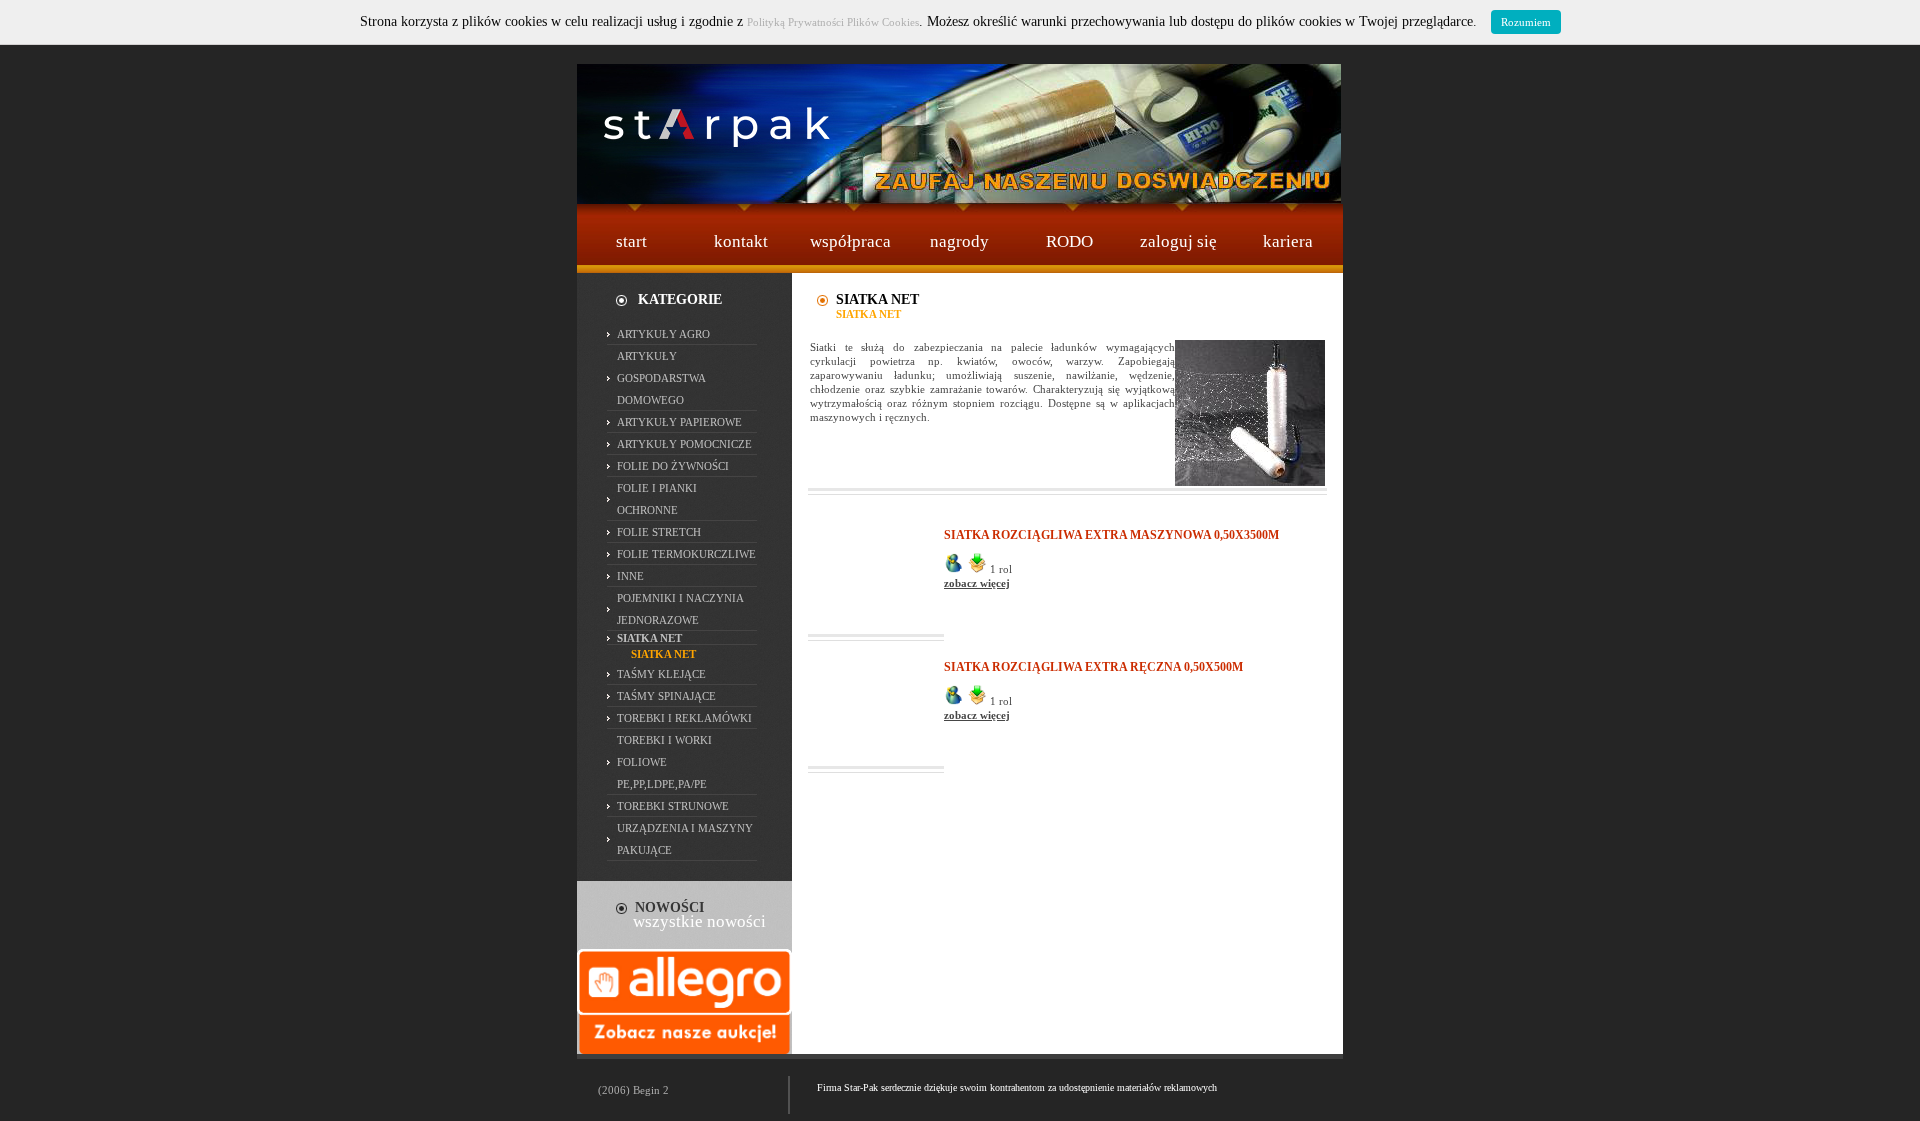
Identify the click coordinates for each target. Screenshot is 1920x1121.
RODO (1069, 241)
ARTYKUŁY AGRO (663, 334)
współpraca (850, 241)
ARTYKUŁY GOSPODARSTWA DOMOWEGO (661, 378)
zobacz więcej (977, 583)
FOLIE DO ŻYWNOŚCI (673, 466)
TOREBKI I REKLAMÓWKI (684, 718)
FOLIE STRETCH (659, 532)
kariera (1288, 241)
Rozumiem (1526, 22)
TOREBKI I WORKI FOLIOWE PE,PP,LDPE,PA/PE (664, 762)
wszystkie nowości (699, 921)
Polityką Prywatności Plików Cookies (833, 22)
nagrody (959, 241)
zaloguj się (1178, 241)
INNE (630, 576)
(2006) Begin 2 (633, 1090)
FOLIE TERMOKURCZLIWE (686, 554)
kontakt (741, 241)
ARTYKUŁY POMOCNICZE (684, 444)
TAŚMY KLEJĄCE (661, 674)
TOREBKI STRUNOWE (673, 806)
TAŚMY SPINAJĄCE (666, 696)
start (631, 241)
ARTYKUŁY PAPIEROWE (679, 422)
